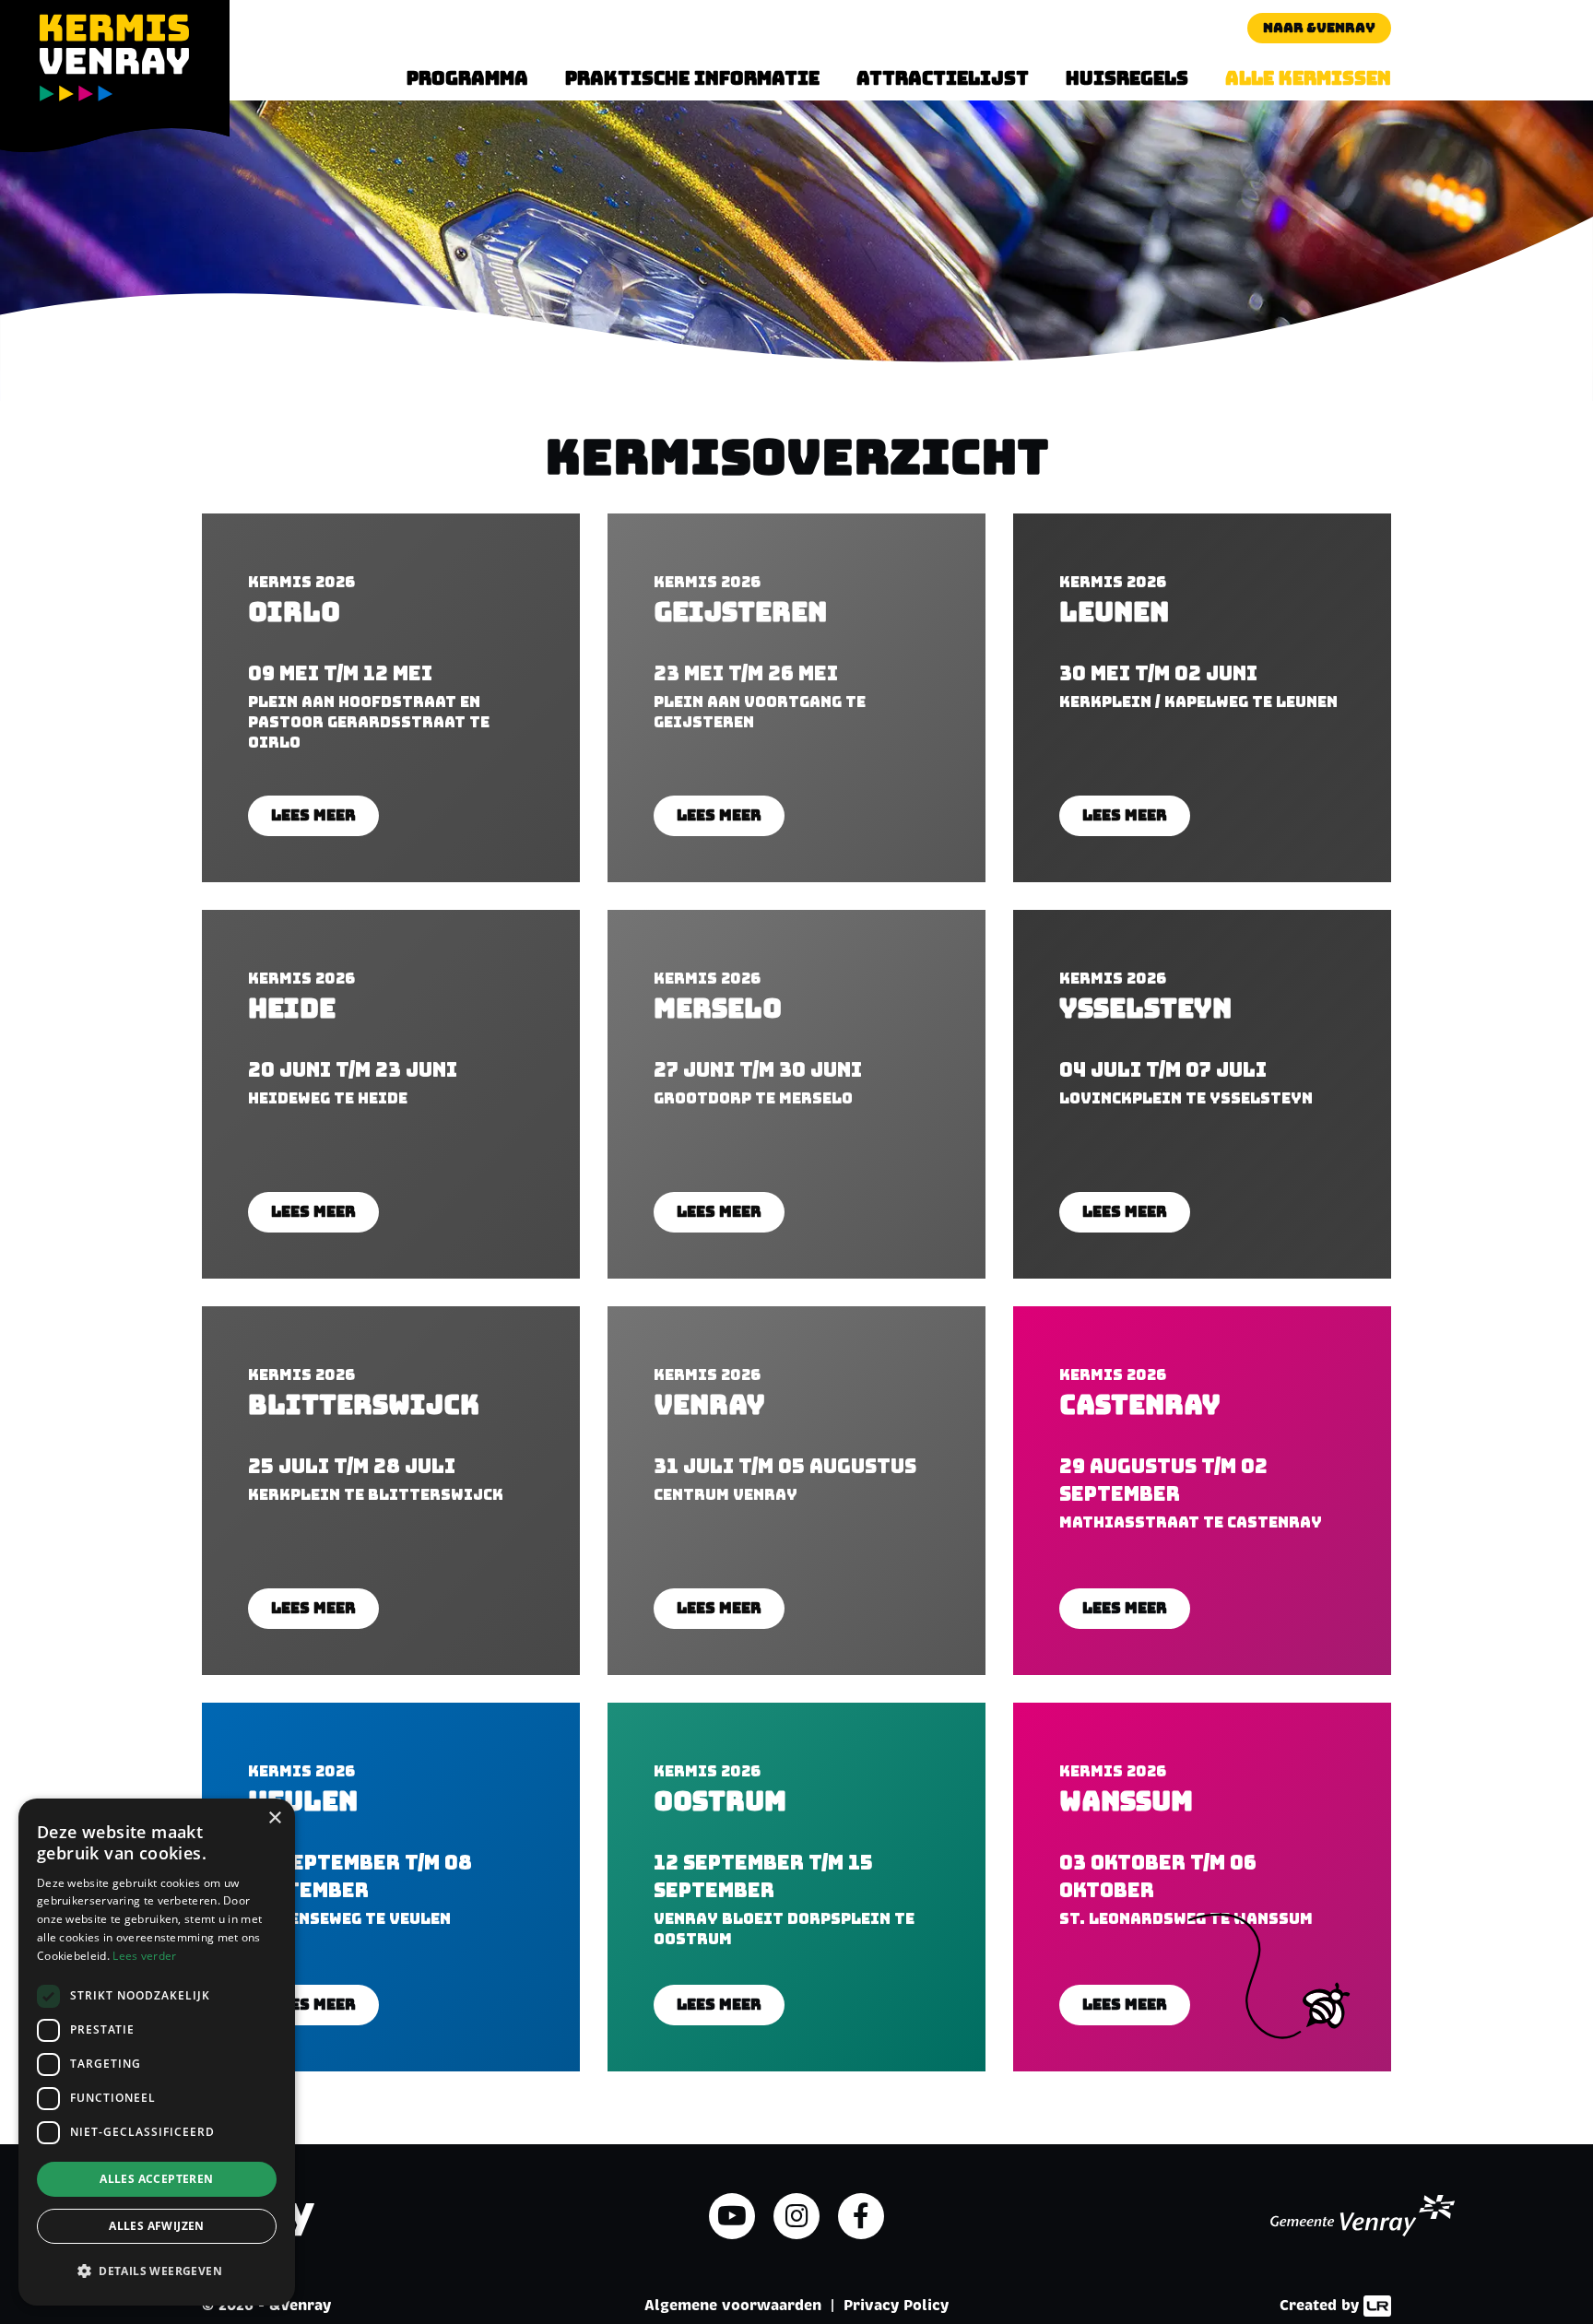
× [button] (274, 1818)
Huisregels (1127, 78)
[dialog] (157, 2052)
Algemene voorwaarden (733, 2305)
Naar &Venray (1319, 28)
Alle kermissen (1308, 78)
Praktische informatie (692, 78)
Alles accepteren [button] (156, 2179)
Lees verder (144, 1956)
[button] (157, 2271)
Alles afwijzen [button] (157, 2226)
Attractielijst (943, 78)
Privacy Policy (896, 2305)
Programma (467, 78)
